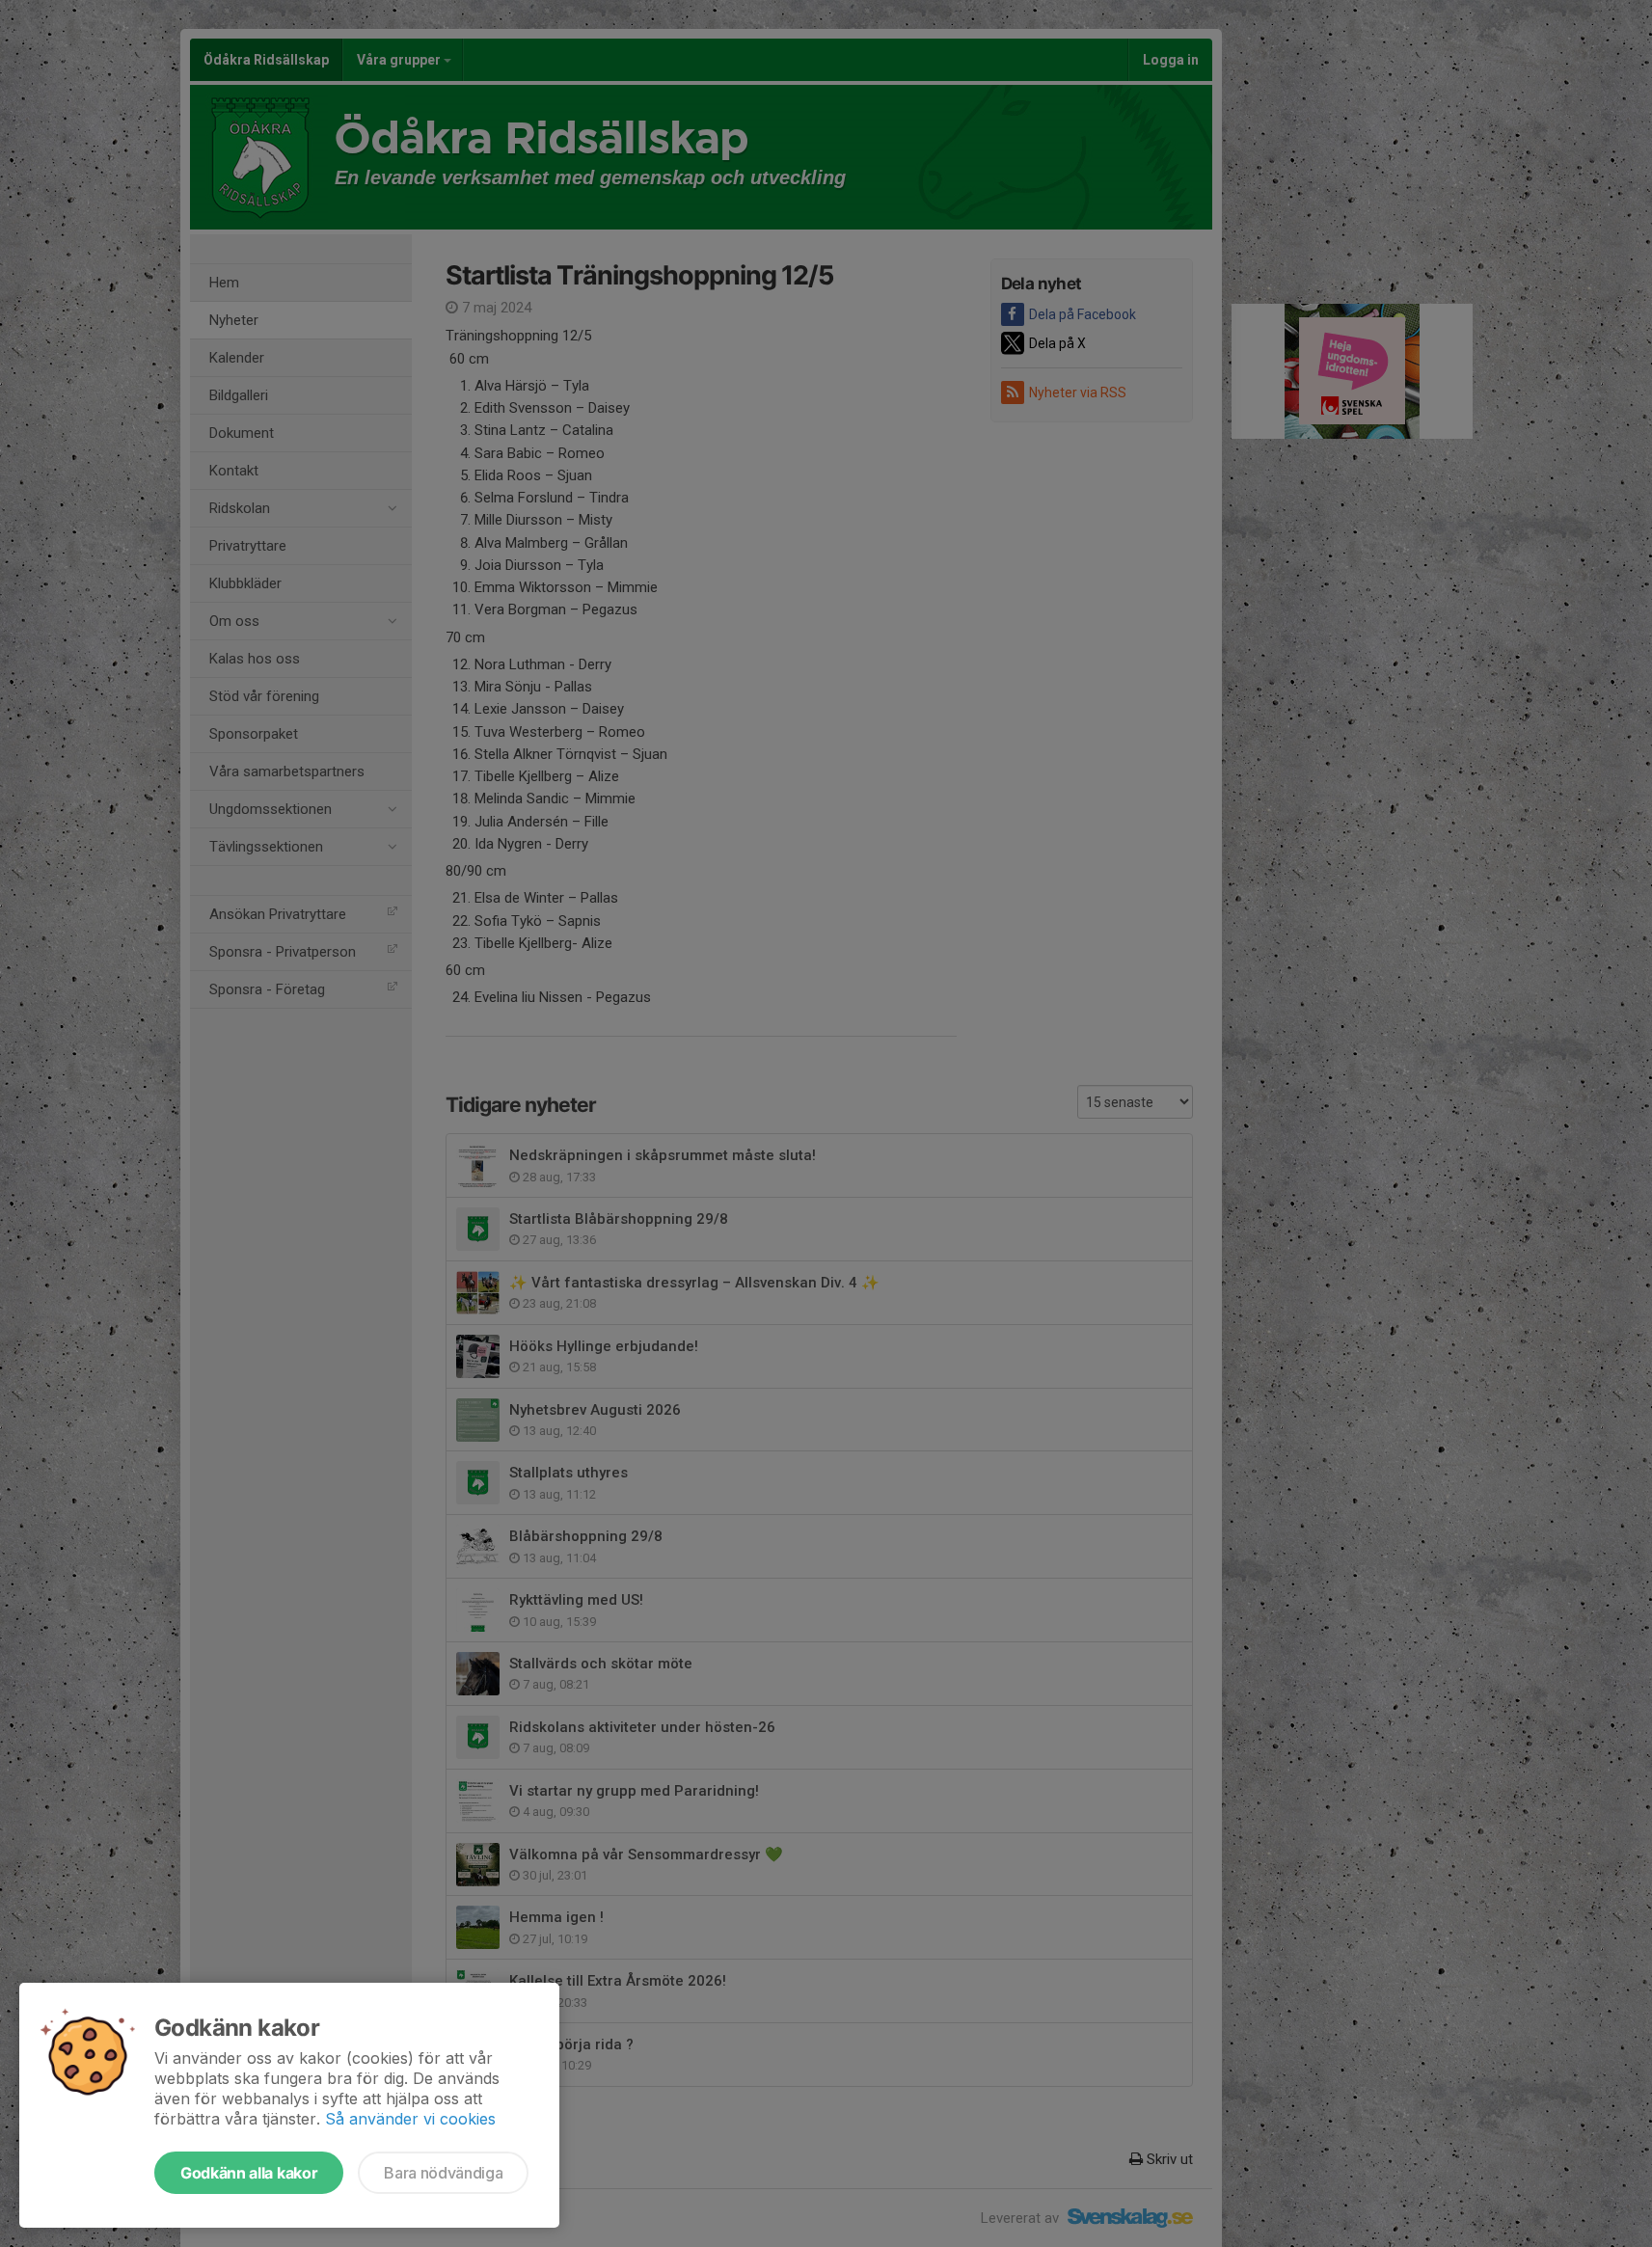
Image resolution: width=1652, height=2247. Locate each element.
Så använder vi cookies (410, 2119)
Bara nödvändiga (443, 2173)
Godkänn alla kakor (249, 2173)
